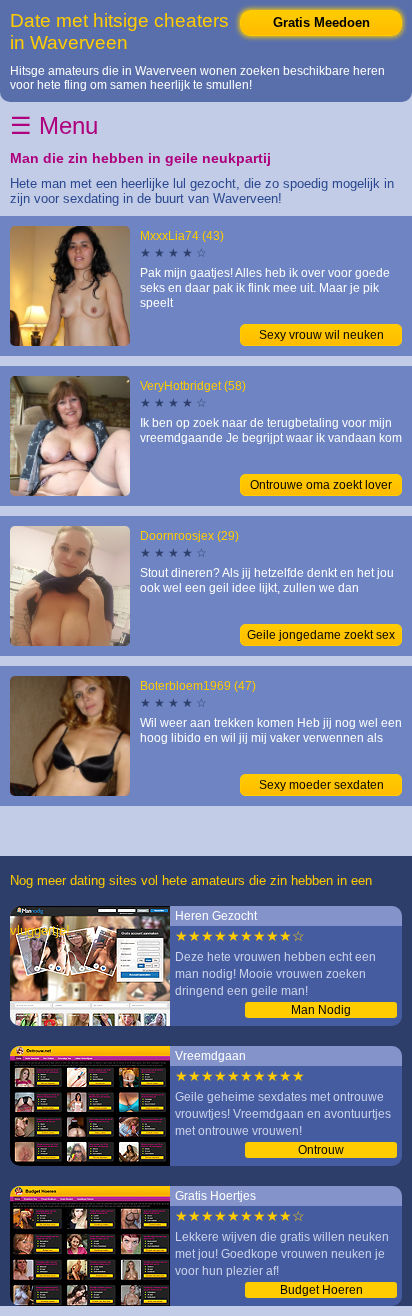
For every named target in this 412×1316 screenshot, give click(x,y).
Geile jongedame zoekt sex (321, 635)
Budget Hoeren (321, 1290)
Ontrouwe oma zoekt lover (321, 485)
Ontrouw (321, 1150)
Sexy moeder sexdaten (321, 785)
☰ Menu (54, 125)
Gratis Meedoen (321, 22)
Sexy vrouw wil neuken (321, 335)
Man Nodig (321, 1010)
